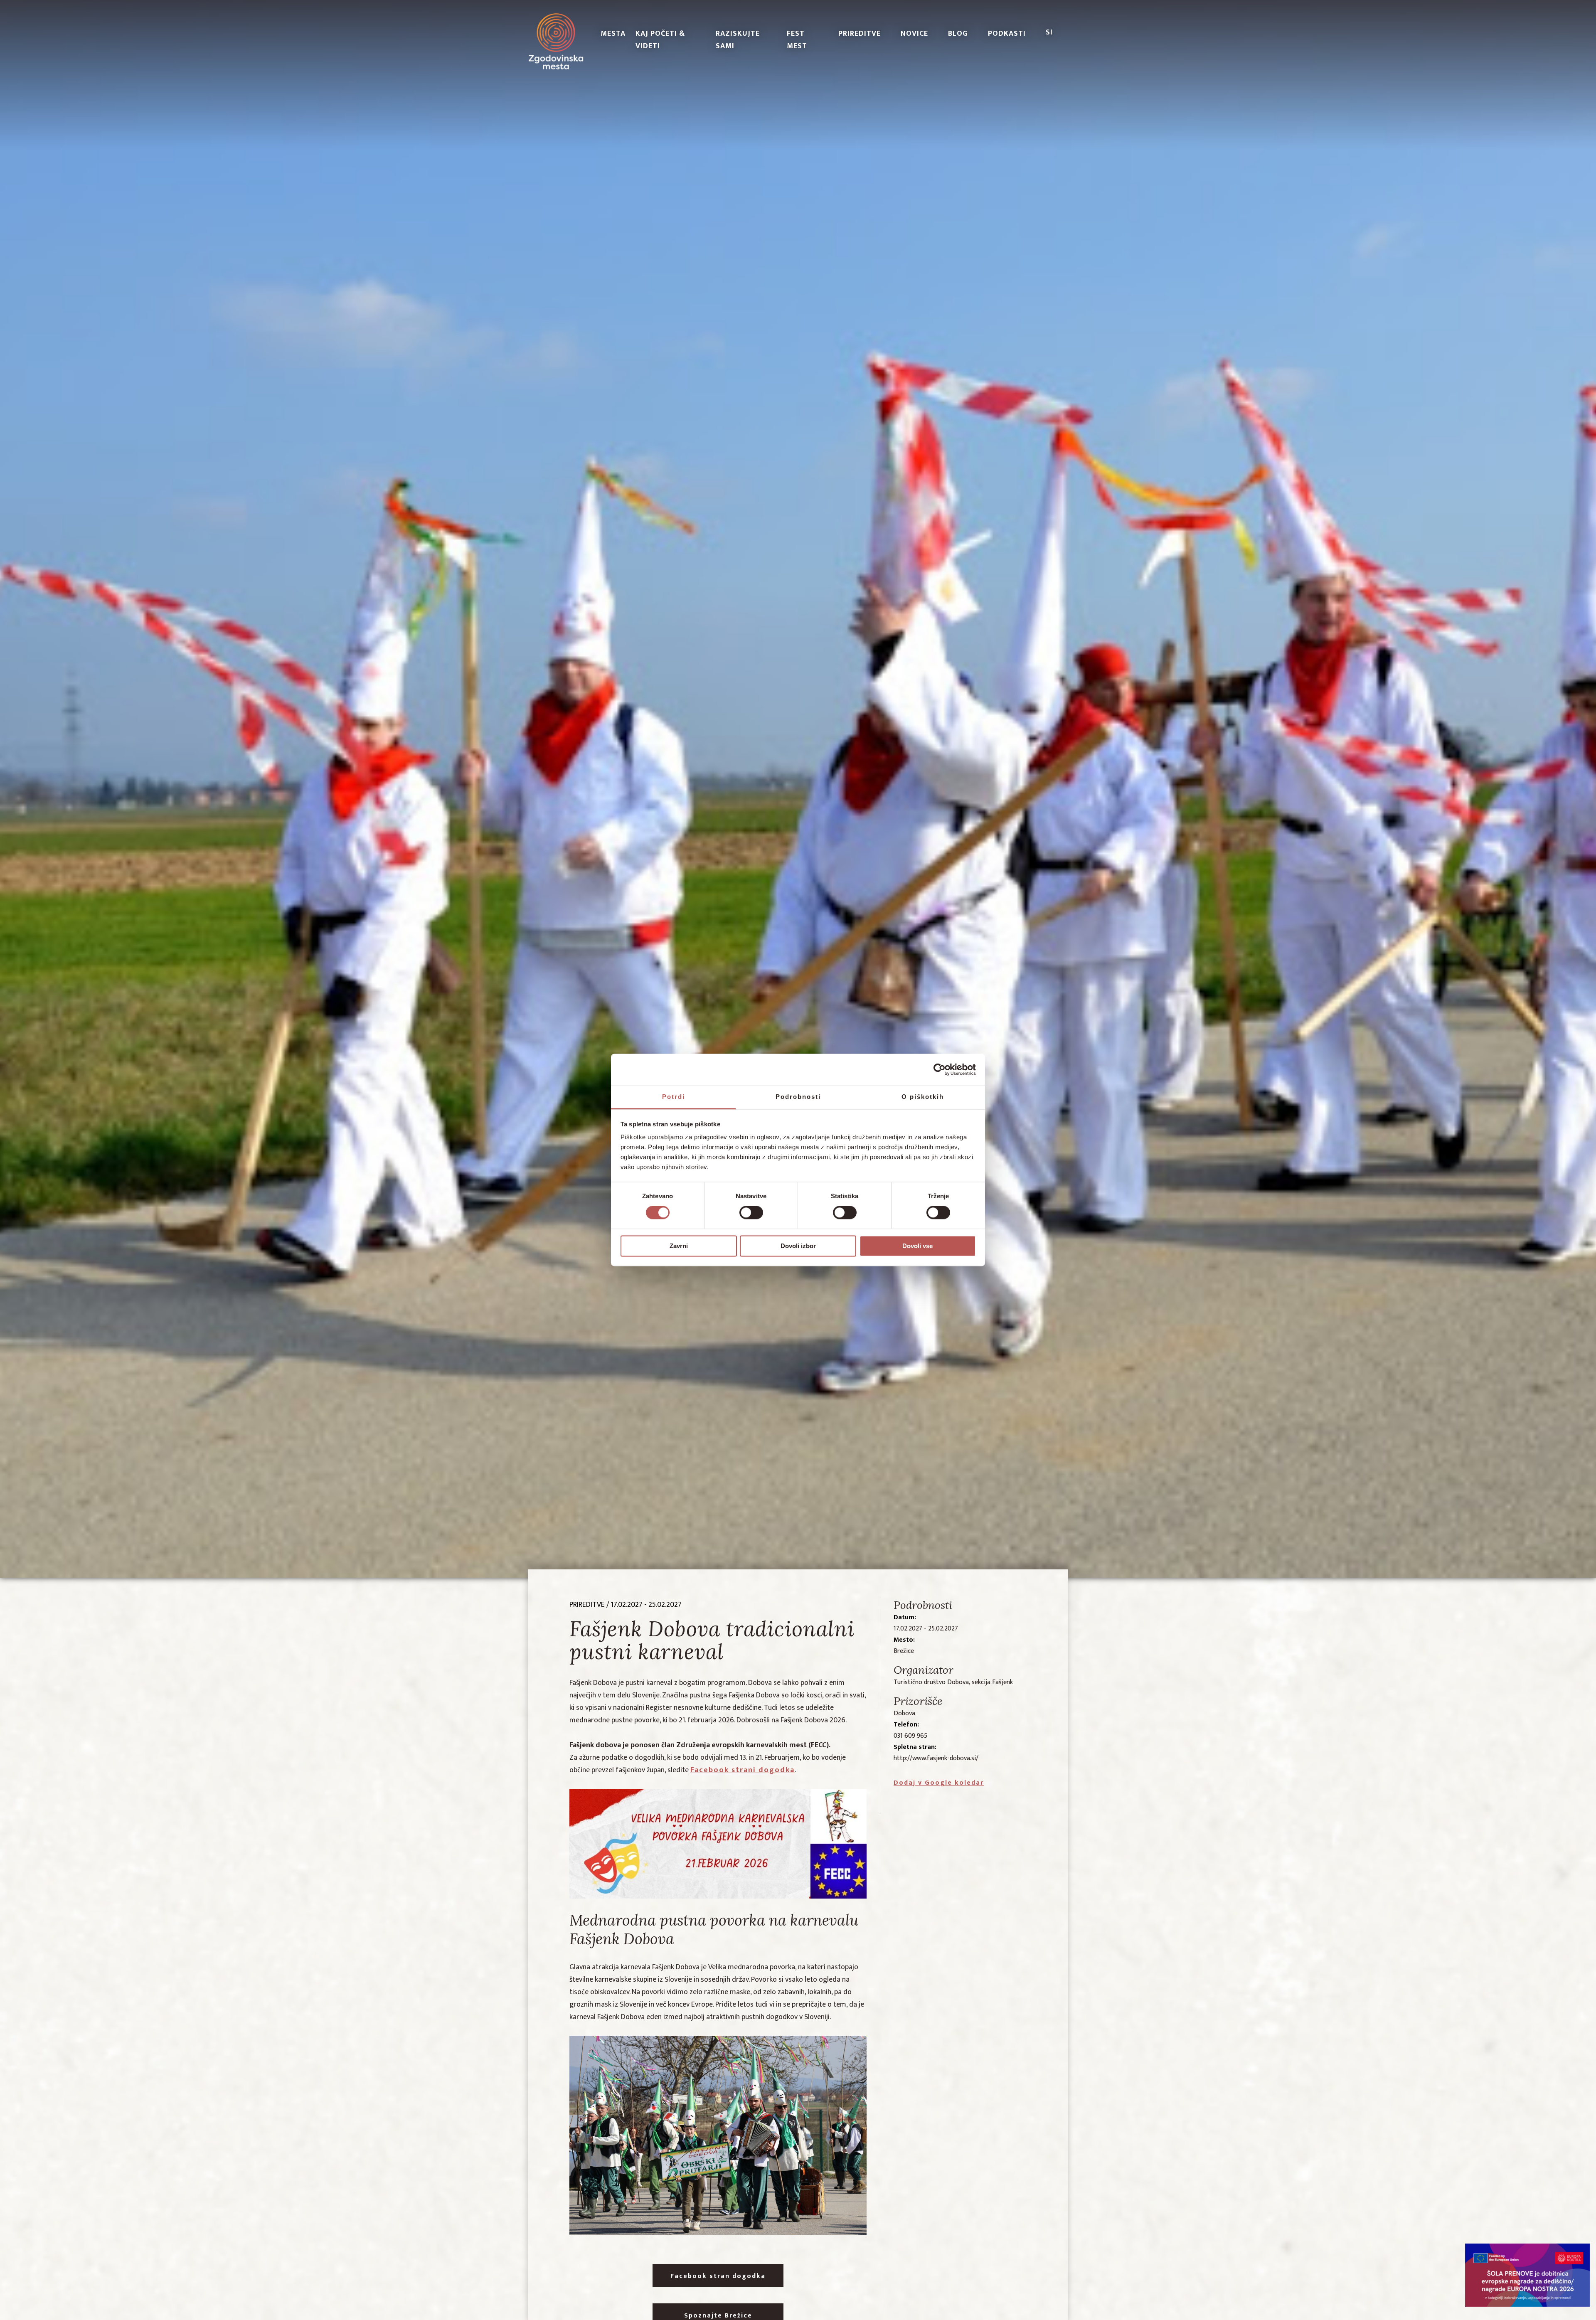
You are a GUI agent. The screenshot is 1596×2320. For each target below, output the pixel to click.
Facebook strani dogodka (743, 1770)
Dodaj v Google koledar (939, 1783)
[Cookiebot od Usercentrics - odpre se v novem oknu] (940, 1069)
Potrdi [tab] (674, 1097)
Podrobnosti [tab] (798, 1097)
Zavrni (679, 1246)
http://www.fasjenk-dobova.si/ (936, 1758)
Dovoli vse (917, 1246)
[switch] (751, 1213)
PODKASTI (1007, 34)
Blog (958, 34)
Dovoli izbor (798, 1246)
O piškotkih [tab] (923, 1097)
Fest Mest (797, 40)
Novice (914, 34)
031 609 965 (910, 1736)
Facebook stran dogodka (718, 2276)
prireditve (587, 1605)
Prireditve (860, 34)
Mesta (613, 34)
